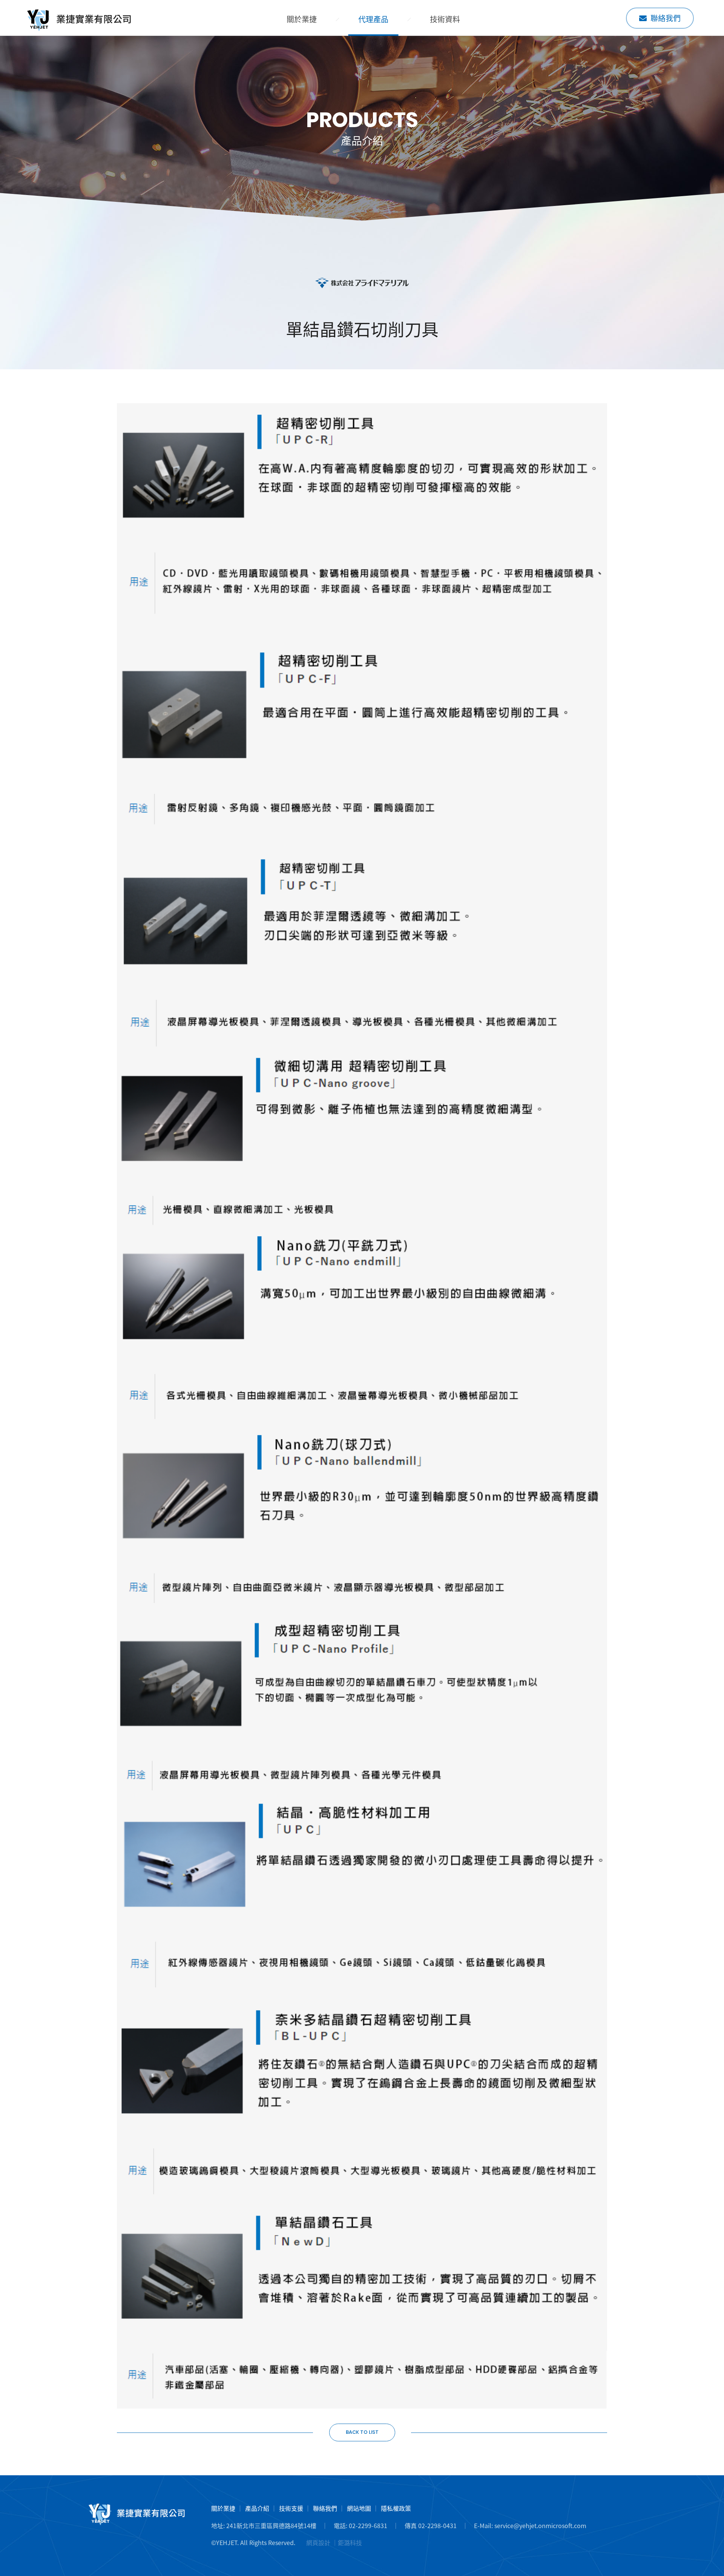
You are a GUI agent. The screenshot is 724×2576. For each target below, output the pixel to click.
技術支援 (291, 2508)
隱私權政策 (396, 2508)
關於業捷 (302, 19)
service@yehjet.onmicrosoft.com (540, 2525)
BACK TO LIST (362, 2432)
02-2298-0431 (437, 2525)
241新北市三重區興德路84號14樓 (271, 2525)
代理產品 (373, 19)
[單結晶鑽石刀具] (79, 20)
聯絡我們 (666, 18)
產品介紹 (257, 2508)
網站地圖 (359, 2508)
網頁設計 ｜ (322, 2542)
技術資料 (445, 19)
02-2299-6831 (368, 2525)
